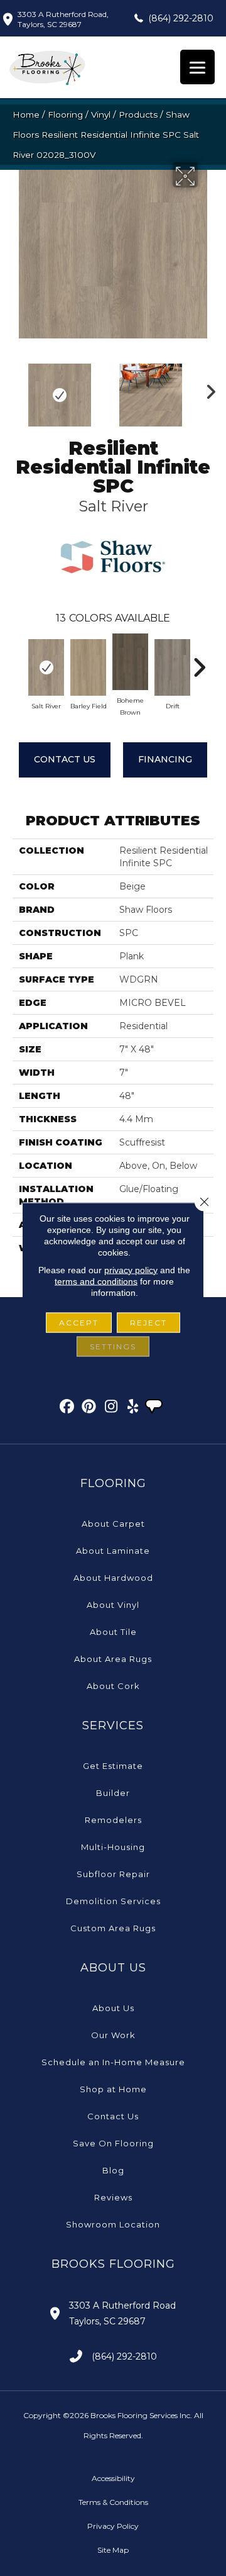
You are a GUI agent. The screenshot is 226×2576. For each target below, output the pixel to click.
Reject (148, 1322)
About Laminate (113, 1551)
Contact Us (65, 759)
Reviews (113, 2197)
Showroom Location (113, 2224)
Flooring (65, 114)
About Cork (113, 1686)
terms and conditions (96, 1281)
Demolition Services (113, 1901)
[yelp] (133, 1408)
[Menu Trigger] (197, 67)
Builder (113, 1793)
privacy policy (131, 1269)
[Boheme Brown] (130, 662)
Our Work (113, 2035)
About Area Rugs (113, 1659)
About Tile (113, 1632)
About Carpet (113, 1524)
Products (138, 114)
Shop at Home (113, 2089)
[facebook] (67, 1408)
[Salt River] (46, 667)
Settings (113, 1346)
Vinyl (101, 114)
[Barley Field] (88, 667)
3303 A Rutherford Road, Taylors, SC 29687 (63, 19)
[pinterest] (89, 1408)
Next (207, 389)
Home (26, 114)
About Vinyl (113, 1605)
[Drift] (172, 667)
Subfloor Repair (113, 1874)
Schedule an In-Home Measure (113, 2062)
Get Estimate (113, 1766)
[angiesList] (155, 1408)
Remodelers (113, 1820)
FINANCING (165, 759)
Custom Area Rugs (113, 1928)
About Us (113, 2008)
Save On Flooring (113, 2143)
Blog (113, 2170)
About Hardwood (113, 1578)
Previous (19, 389)
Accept (79, 1322)
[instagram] (111, 1408)
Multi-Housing (113, 1847)
